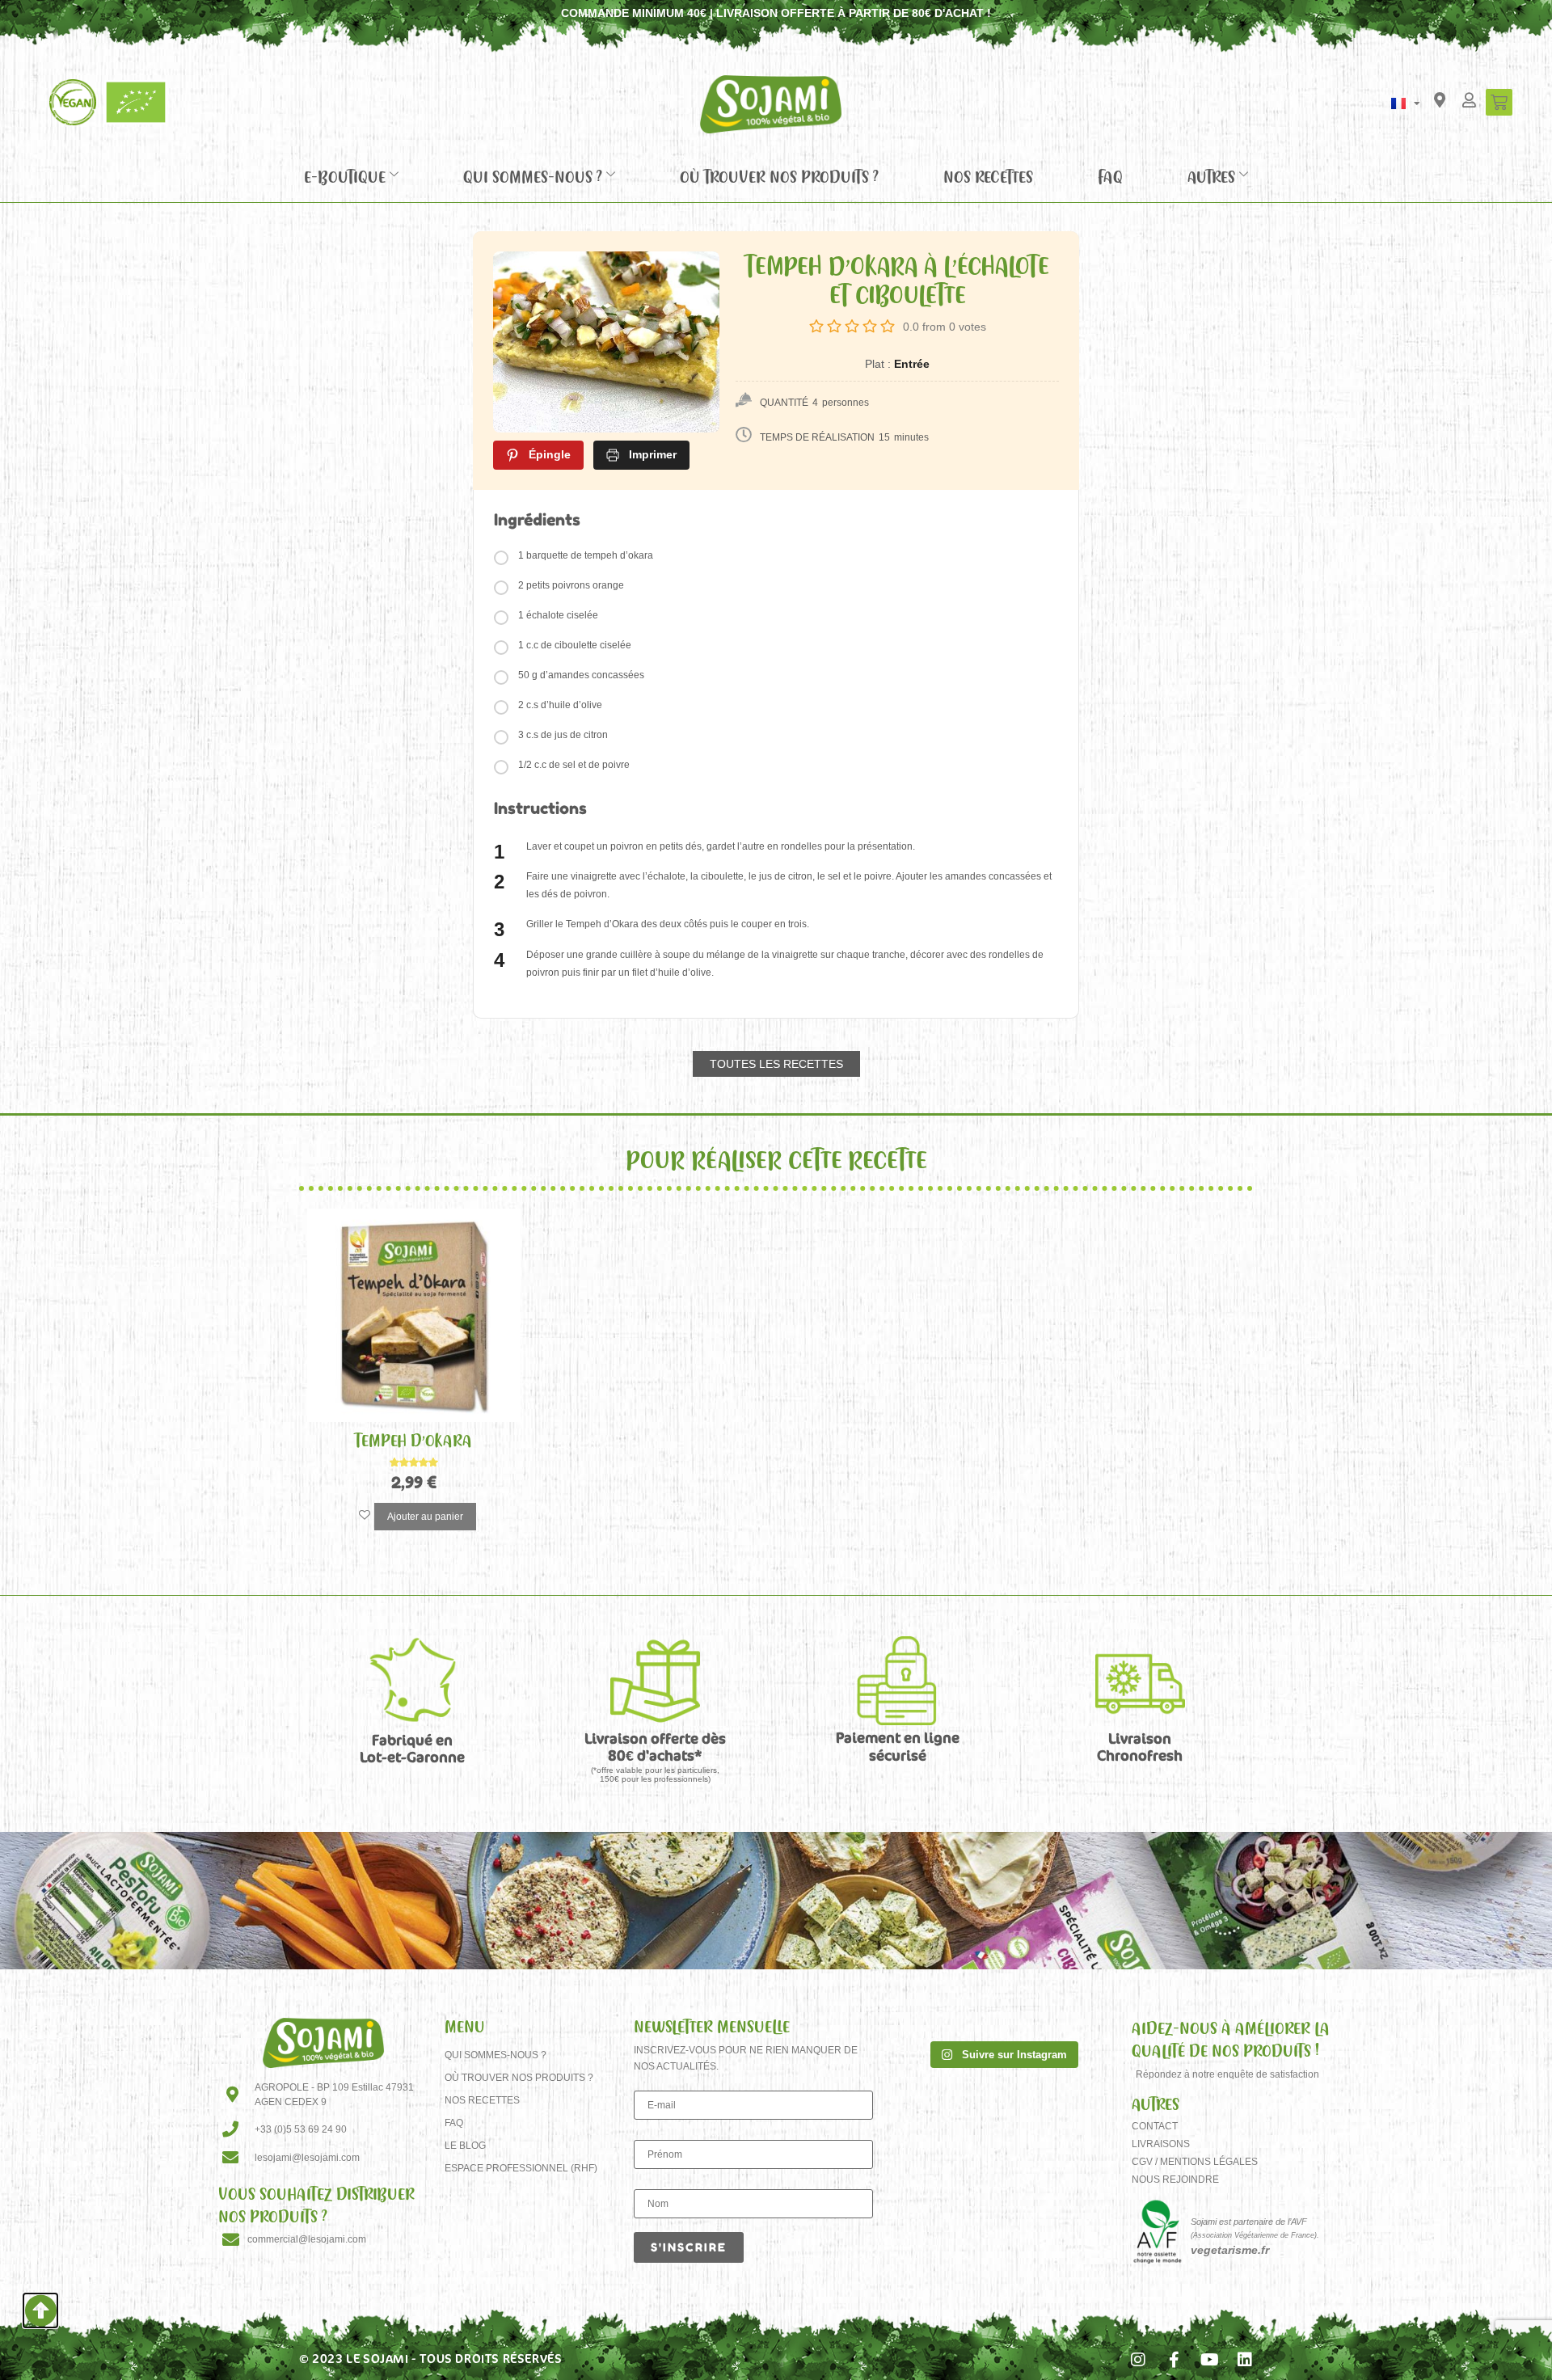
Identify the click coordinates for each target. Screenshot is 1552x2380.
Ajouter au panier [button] (425, 1517)
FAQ (1110, 176)
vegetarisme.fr (1230, 2250)
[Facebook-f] (1174, 2360)
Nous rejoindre (1175, 2180)
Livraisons (1161, 2144)
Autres (1211, 176)
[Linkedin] (1245, 2360)
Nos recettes (988, 176)
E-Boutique (345, 176)
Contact (1155, 2126)
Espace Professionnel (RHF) (521, 2168)
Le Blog (465, 2146)
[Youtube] (1209, 2360)
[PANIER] (1499, 102)
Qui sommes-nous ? (533, 176)
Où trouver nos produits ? (779, 176)
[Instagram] (1138, 2360)
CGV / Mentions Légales (1195, 2162)
